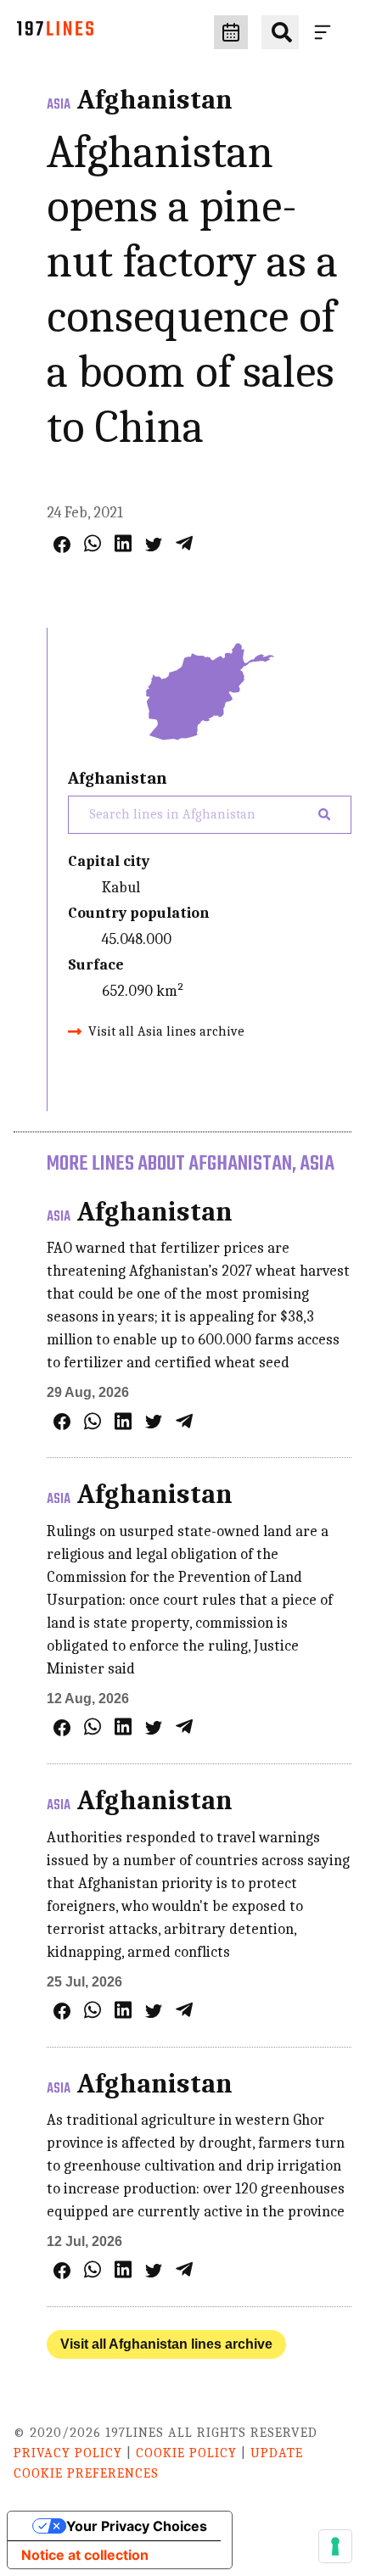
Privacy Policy (68, 2453)
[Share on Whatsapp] (93, 543)
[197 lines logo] (55, 33)
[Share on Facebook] (62, 545)
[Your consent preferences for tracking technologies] (335, 2546)
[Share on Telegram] (184, 543)
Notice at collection (85, 2555)
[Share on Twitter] (154, 545)
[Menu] (326, 32)
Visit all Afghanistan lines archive (166, 2344)
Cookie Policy (186, 2453)
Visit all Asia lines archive (166, 1031)
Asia (59, 105)
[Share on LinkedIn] (123, 543)
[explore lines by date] (231, 32)
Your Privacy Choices (137, 2526)
